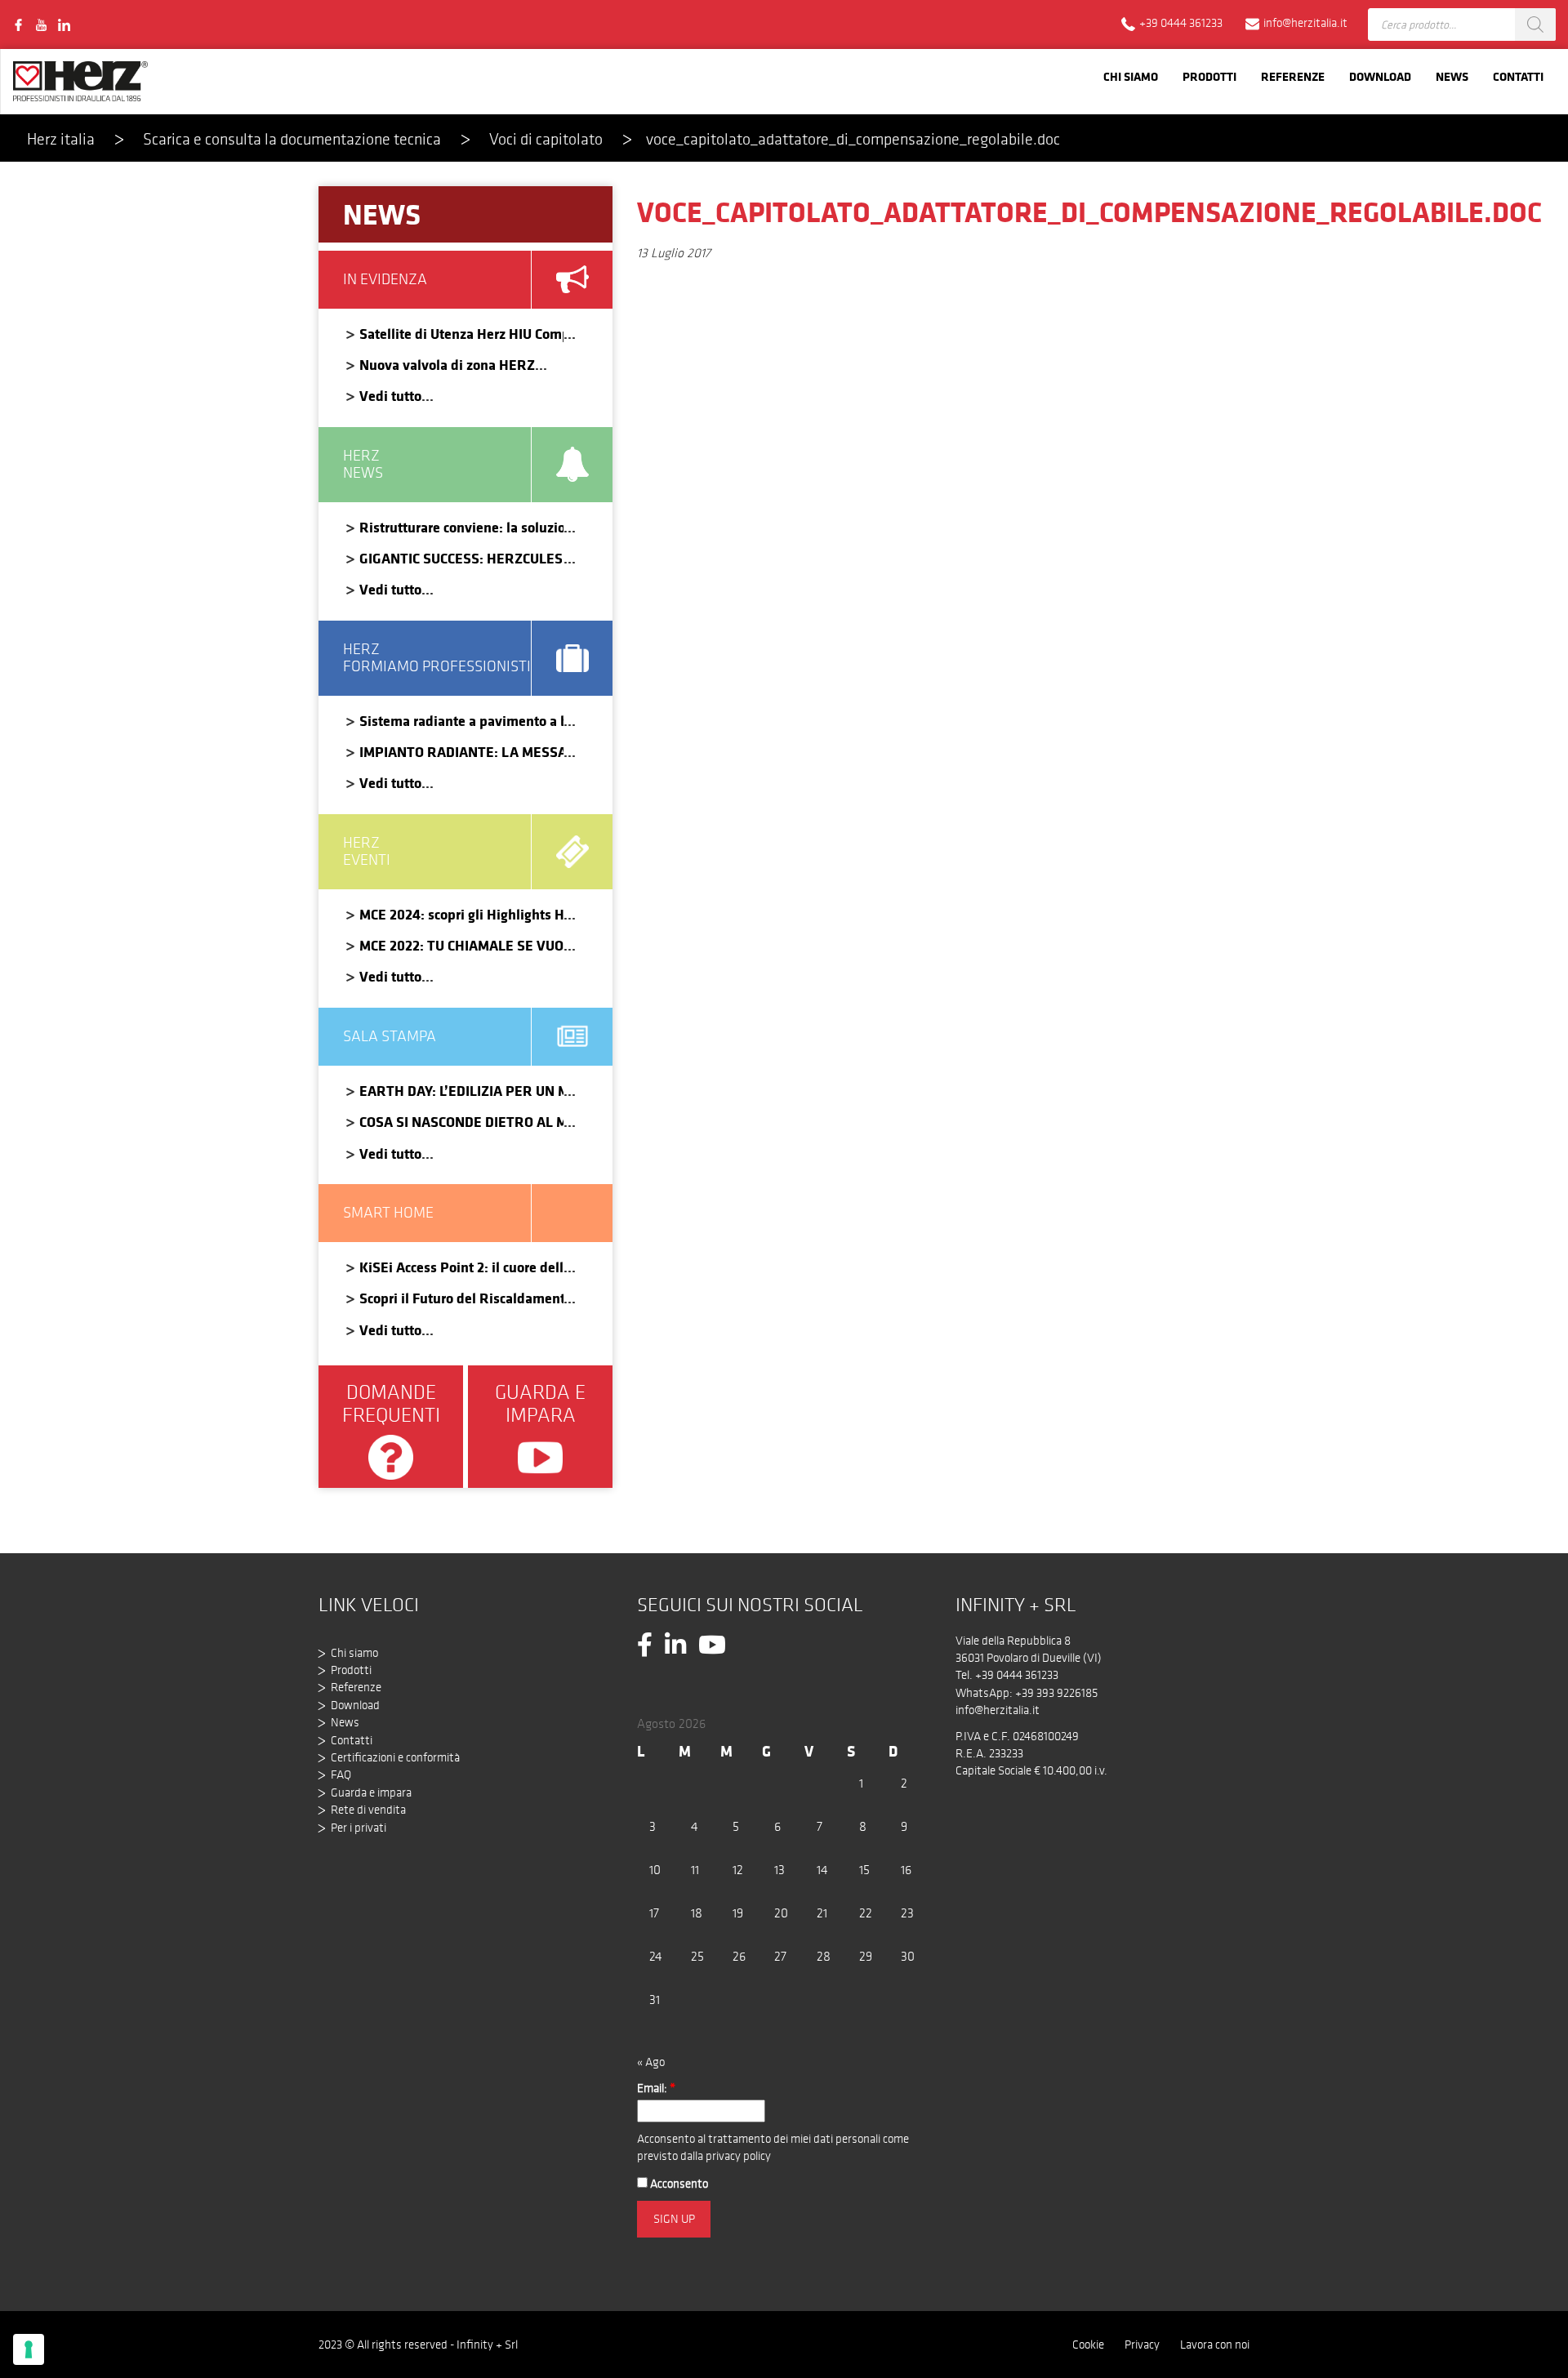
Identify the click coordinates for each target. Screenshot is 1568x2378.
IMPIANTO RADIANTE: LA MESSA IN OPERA (461, 752)
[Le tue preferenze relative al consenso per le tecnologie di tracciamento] (29, 2349)
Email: (656, 2088)
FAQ (341, 1775)
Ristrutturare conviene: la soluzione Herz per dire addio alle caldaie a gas (461, 527)
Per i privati (359, 1828)
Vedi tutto (390, 396)
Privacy (1142, 2345)
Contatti (1518, 76)
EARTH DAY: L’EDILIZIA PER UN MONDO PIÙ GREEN (461, 1091)
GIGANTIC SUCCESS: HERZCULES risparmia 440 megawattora (461, 558)
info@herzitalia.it (998, 1710)
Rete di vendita (368, 1810)
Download (1380, 76)
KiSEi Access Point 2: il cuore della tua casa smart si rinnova (461, 1267)
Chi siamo (1131, 76)
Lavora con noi (1215, 2345)
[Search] (1535, 24)
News (1452, 76)
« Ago (651, 2062)
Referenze (1293, 76)
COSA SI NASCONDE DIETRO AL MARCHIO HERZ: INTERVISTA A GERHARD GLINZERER (461, 1122)
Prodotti (1209, 76)
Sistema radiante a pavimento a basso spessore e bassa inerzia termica (461, 721)
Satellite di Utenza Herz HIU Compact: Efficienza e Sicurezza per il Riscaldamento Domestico (461, 334)
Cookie (1088, 2345)
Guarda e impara (371, 1792)
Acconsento (678, 2184)
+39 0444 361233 (1017, 1675)
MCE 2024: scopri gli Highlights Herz (461, 914)
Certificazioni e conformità (395, 1757)
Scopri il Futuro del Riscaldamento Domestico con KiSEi (461, 1298)
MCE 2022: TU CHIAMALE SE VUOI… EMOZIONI (461, 945)
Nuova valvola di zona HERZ (447, 365)
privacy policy (738, 2156)
